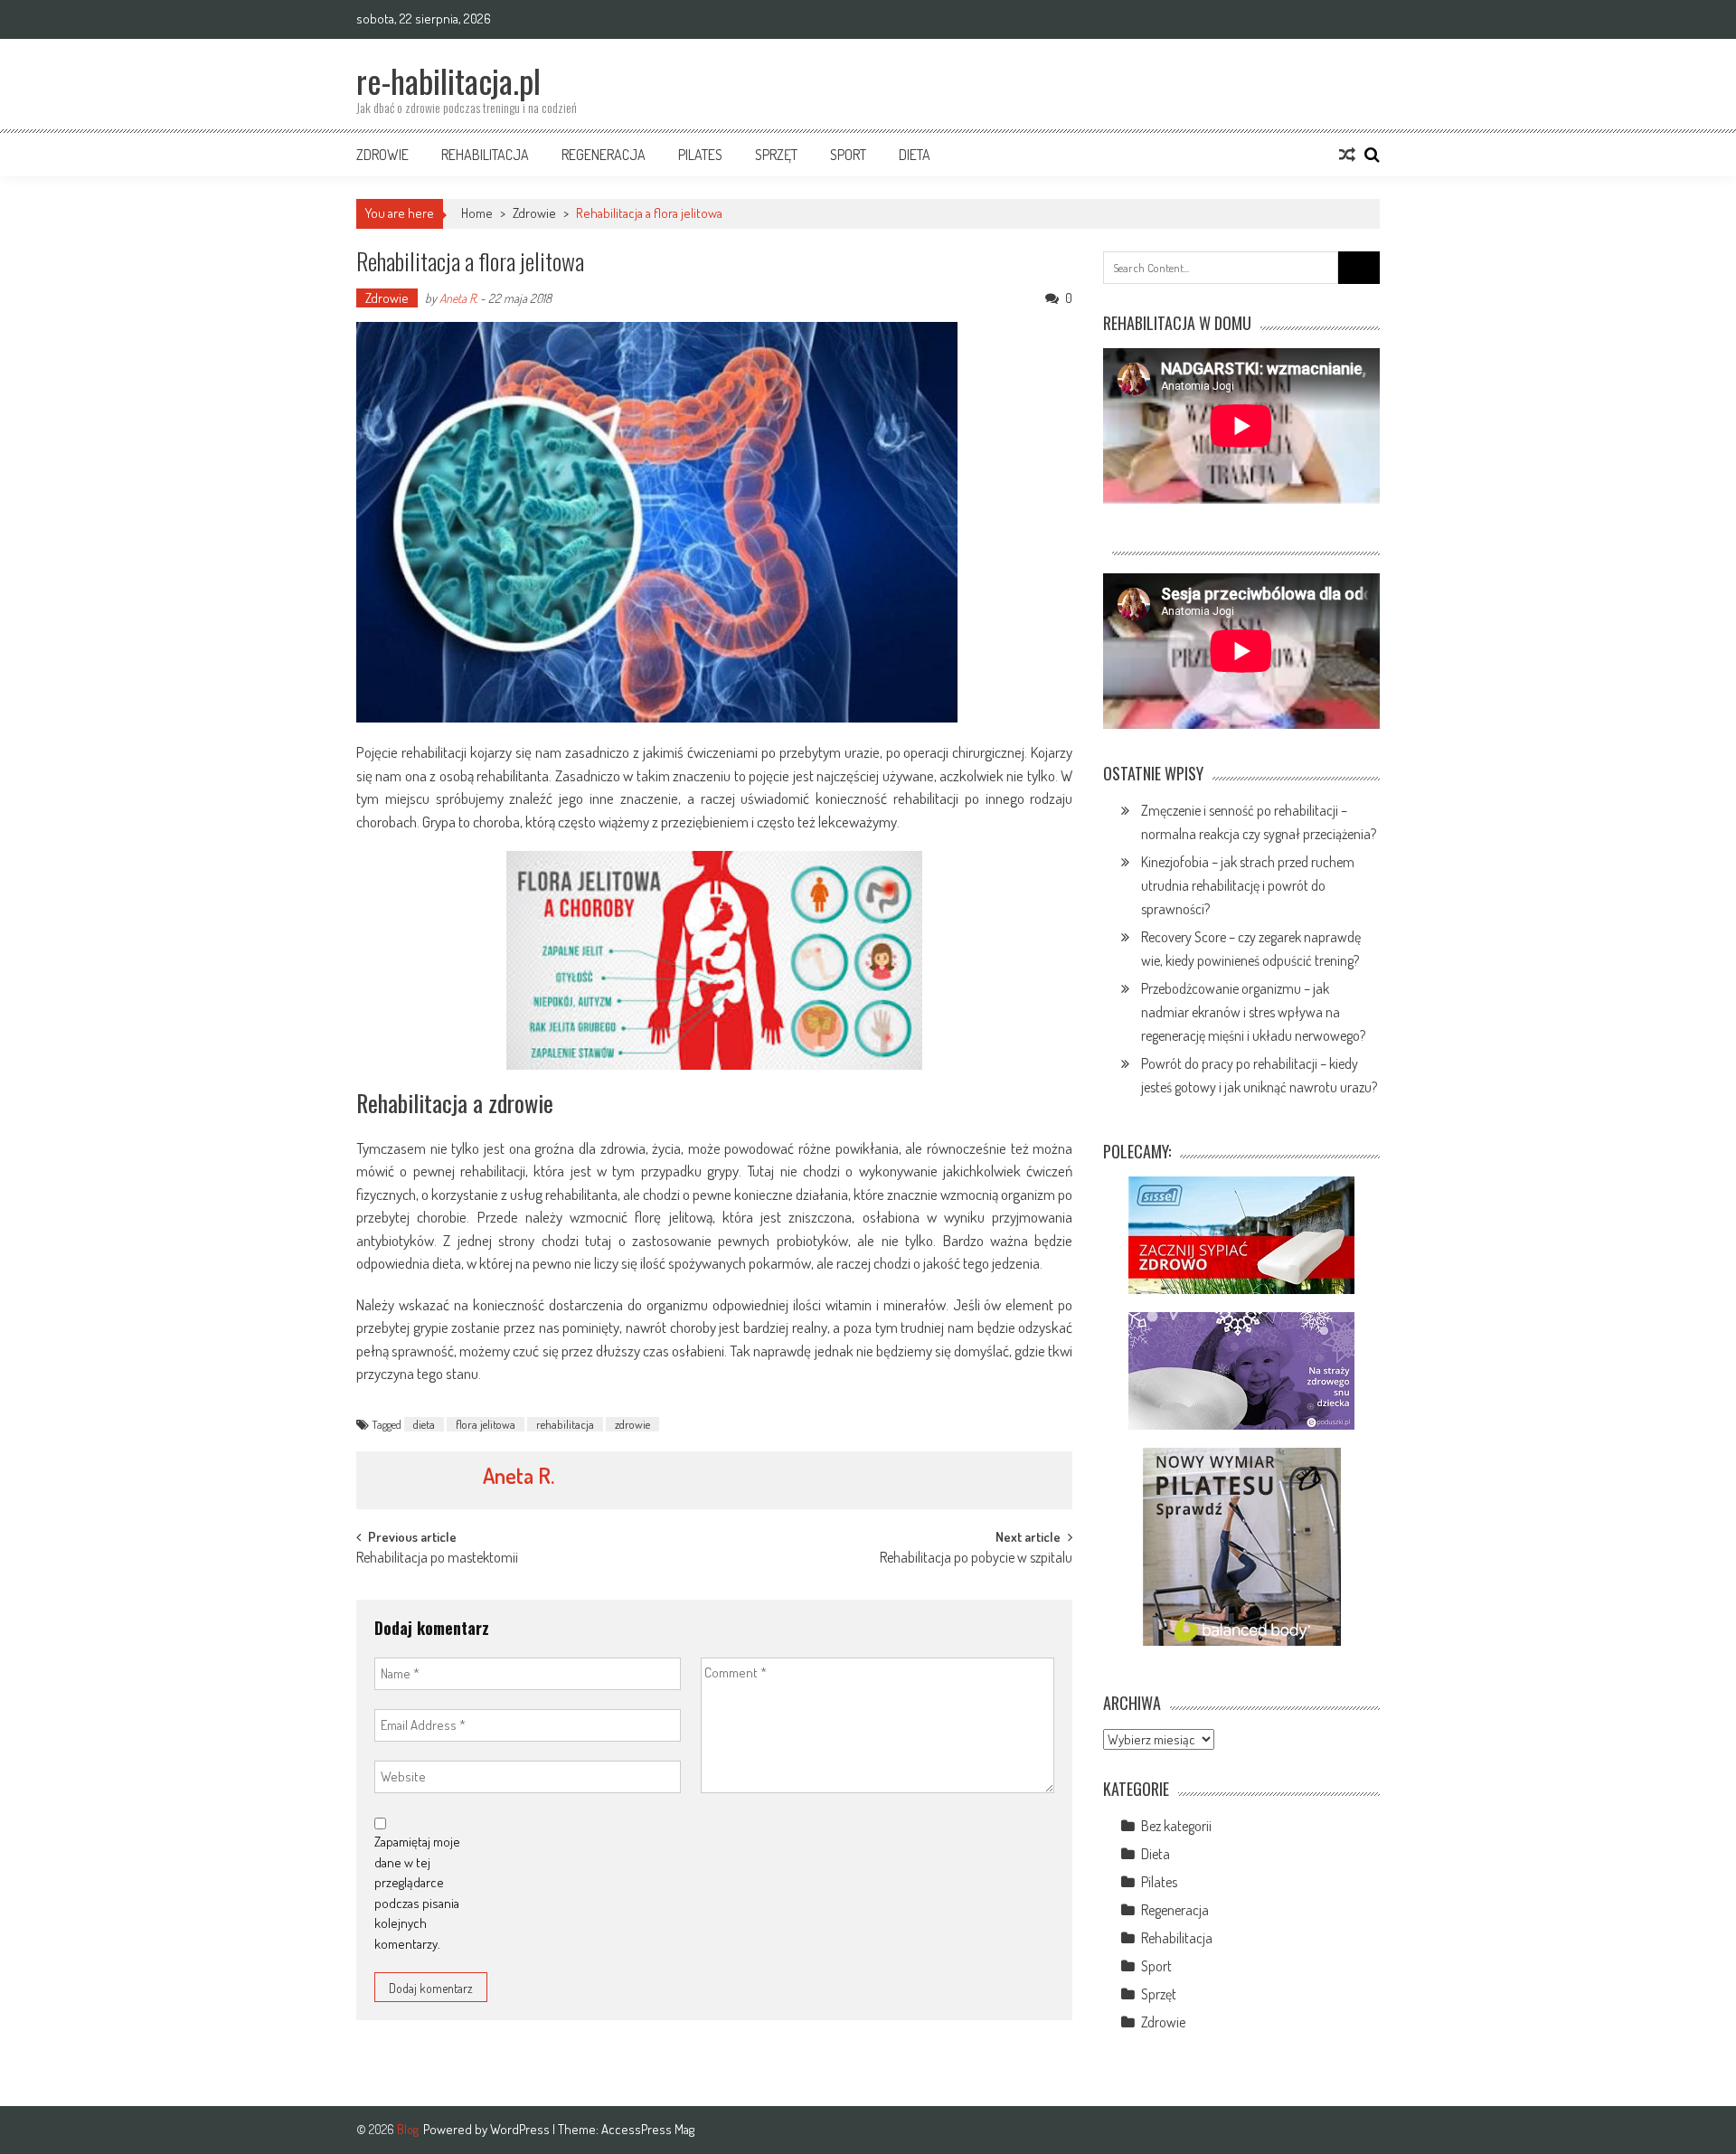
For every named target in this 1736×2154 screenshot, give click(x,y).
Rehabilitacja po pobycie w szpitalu (976, 1559)
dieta (424, 1424)
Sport (848, 155)
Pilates (700, 155)
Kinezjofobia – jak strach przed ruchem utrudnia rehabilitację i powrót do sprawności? (1248, 885)
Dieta (915, 155)
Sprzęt (776, 155)
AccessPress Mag (648, 2129)
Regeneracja (604, 155)
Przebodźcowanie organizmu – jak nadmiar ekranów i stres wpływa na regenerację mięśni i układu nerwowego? (1253, 1012)
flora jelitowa (486, 1424)
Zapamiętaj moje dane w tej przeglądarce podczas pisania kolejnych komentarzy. (417, 1893)
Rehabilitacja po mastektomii (437, 1559)
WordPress (521, 2129)
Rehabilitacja (485, 155)
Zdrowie (382, 155)
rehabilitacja (565, 1424)
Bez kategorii (1176, 1826)
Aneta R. (458, 298)
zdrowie (632, 1424)
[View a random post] (1347, 155)
